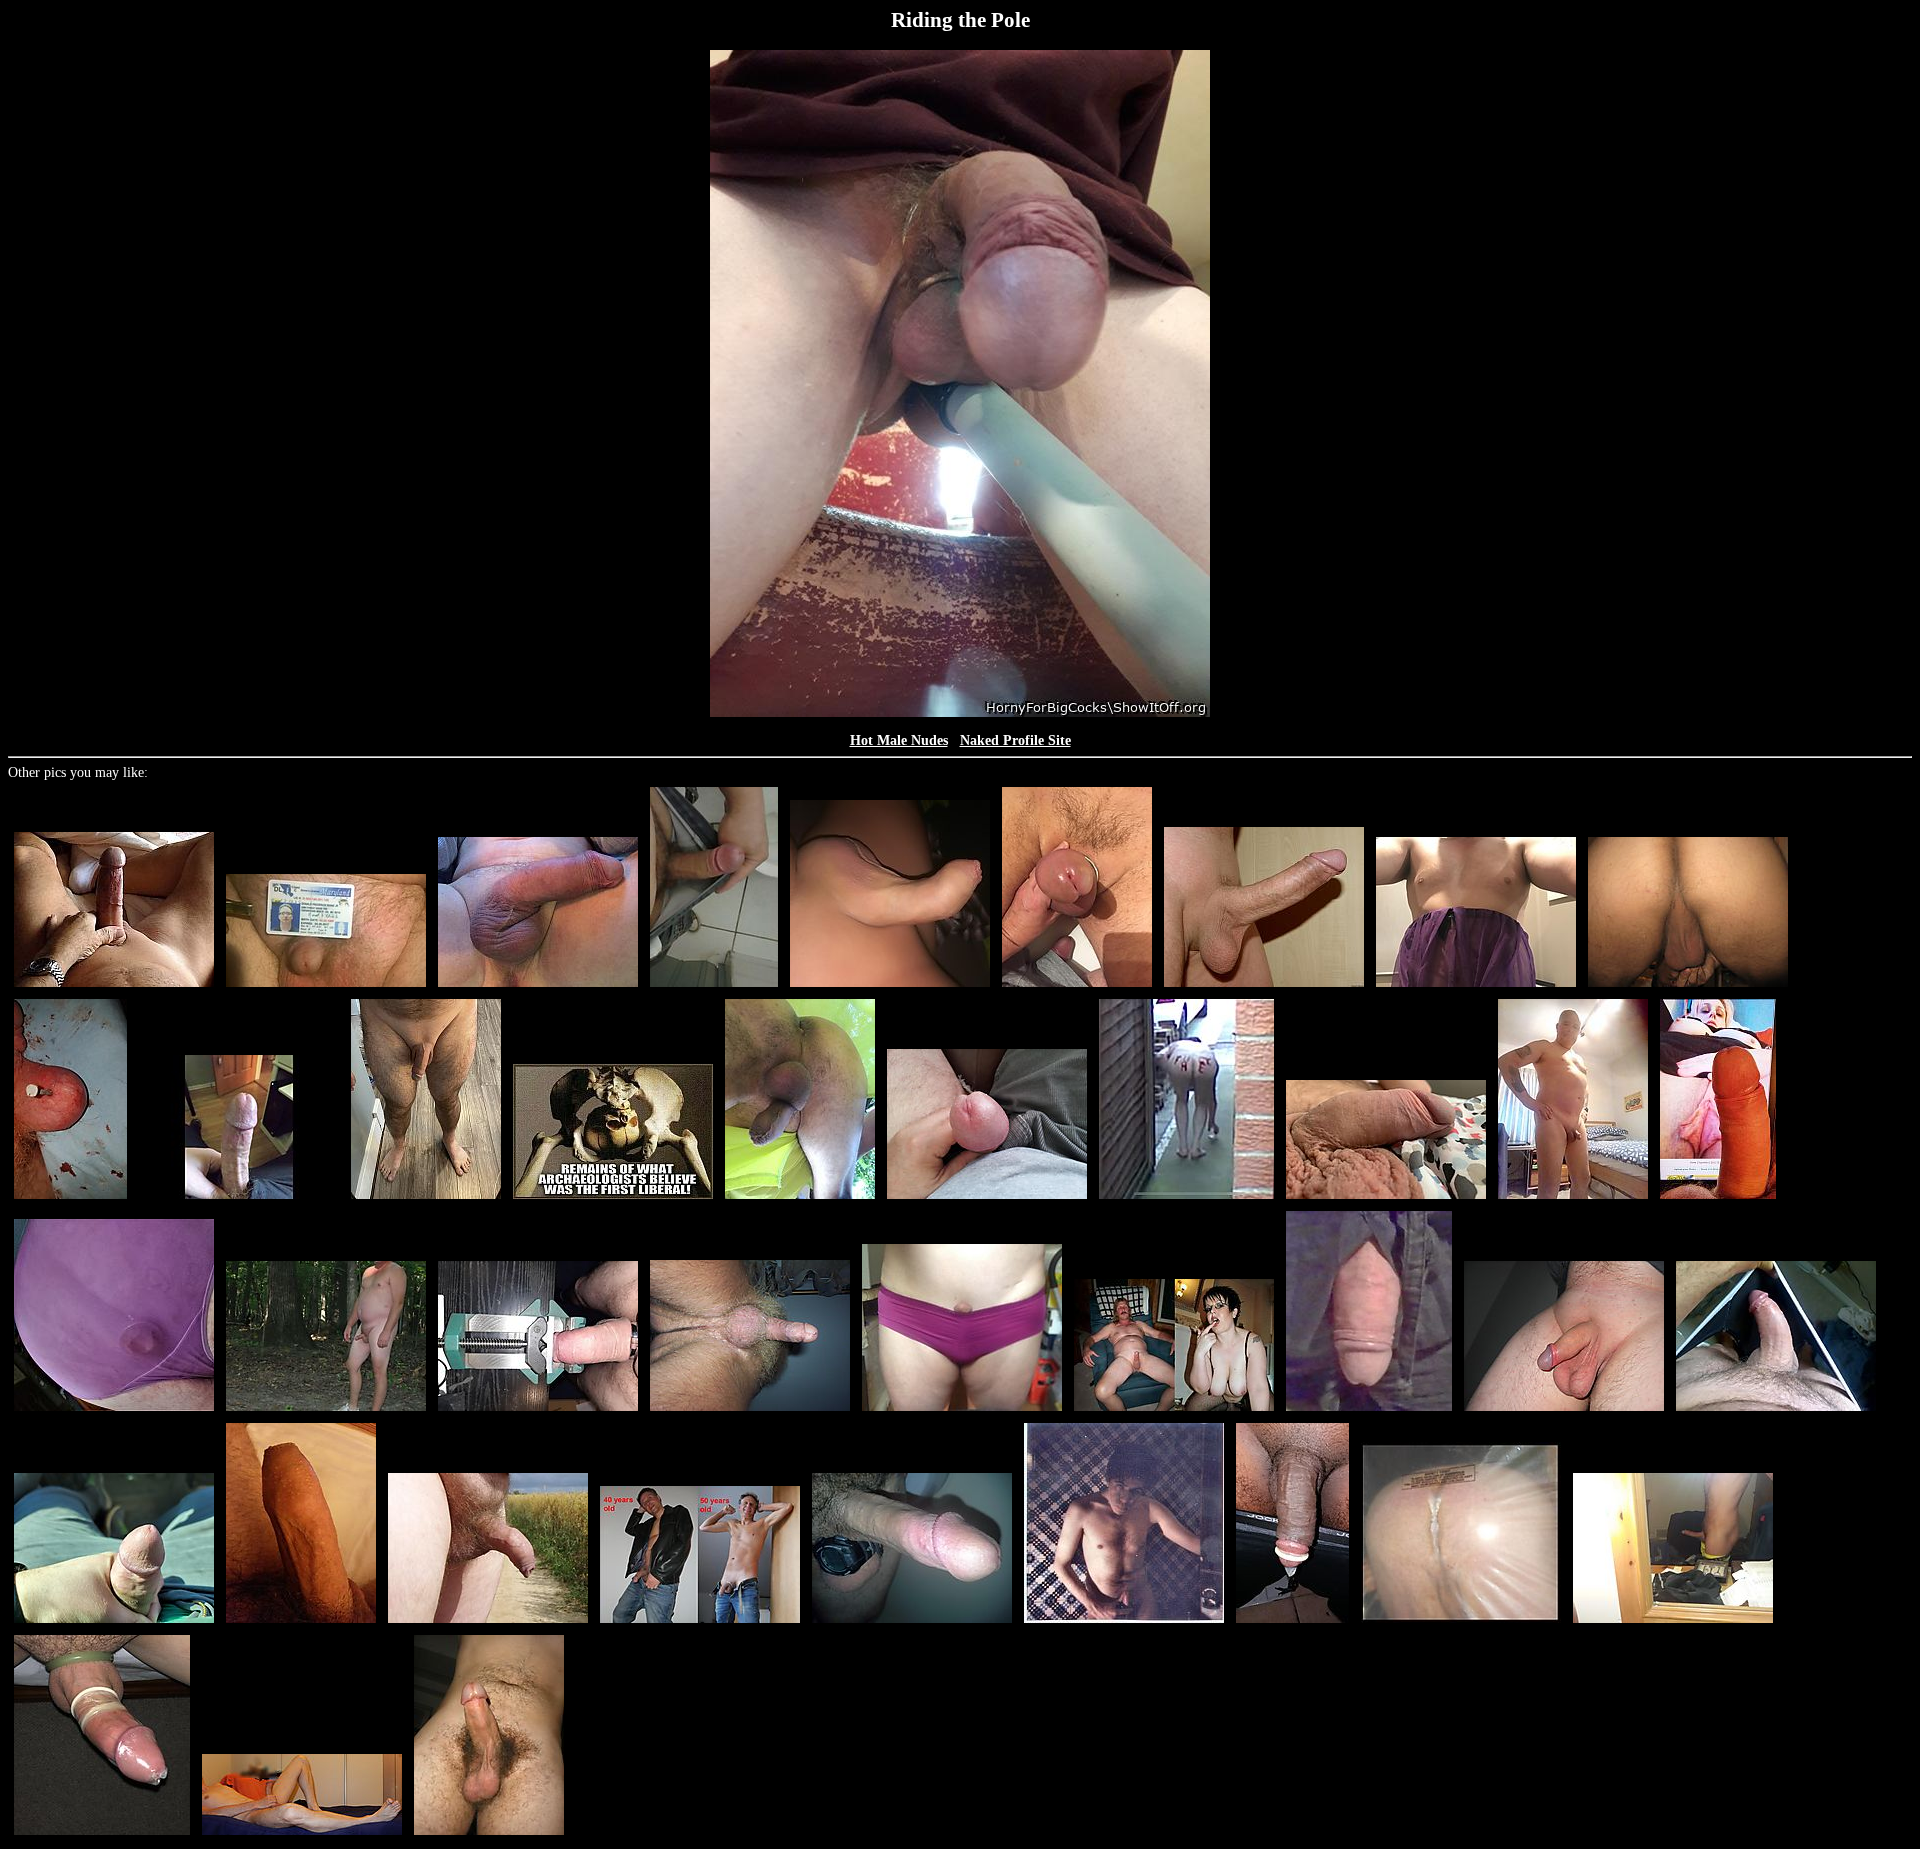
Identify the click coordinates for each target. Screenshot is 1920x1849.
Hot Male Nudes (899, 740)
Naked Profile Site (1015, 740)
